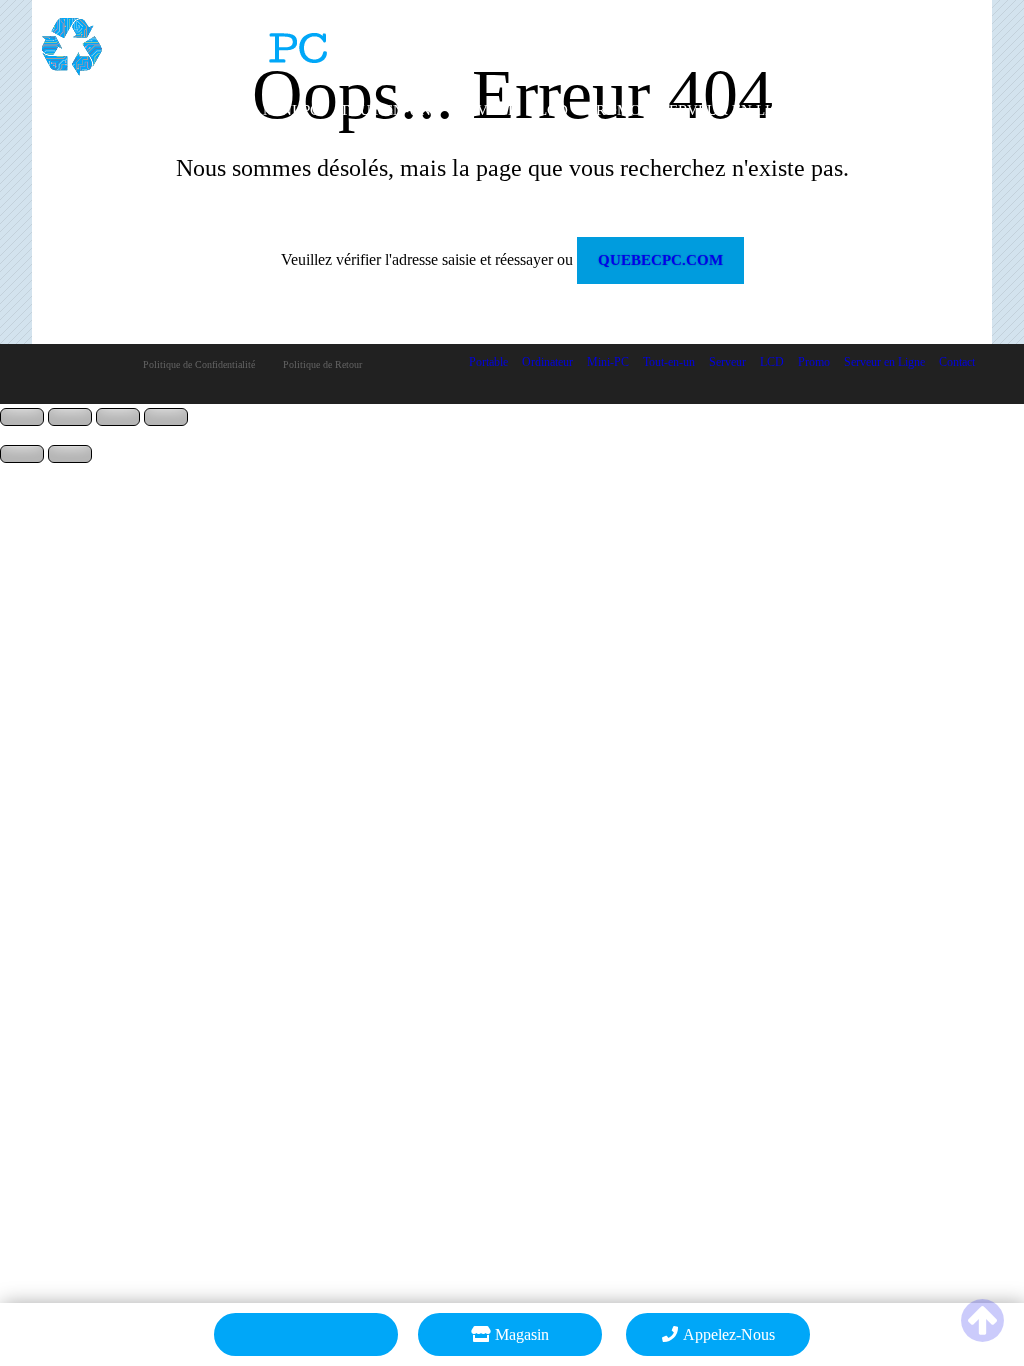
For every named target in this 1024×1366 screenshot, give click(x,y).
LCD (553, 110)
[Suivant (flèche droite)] (70, 454)
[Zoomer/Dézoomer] (22, 417)
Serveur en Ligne (731, 110)
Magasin (522, 1334)
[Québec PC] (184, 39)
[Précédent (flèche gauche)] (22, 454)
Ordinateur (195, 110)
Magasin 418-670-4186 (895, 24)
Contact (856, 110)
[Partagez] (118, 417)
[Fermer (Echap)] (166, 417)
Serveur (484, 110)
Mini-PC (291, 110)
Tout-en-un (385, 110)
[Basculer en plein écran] (70, 417)
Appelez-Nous (729, 1334)
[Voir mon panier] (306, 1334)
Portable (89, 110)
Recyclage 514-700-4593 (890, 42)
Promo (614, 110)
